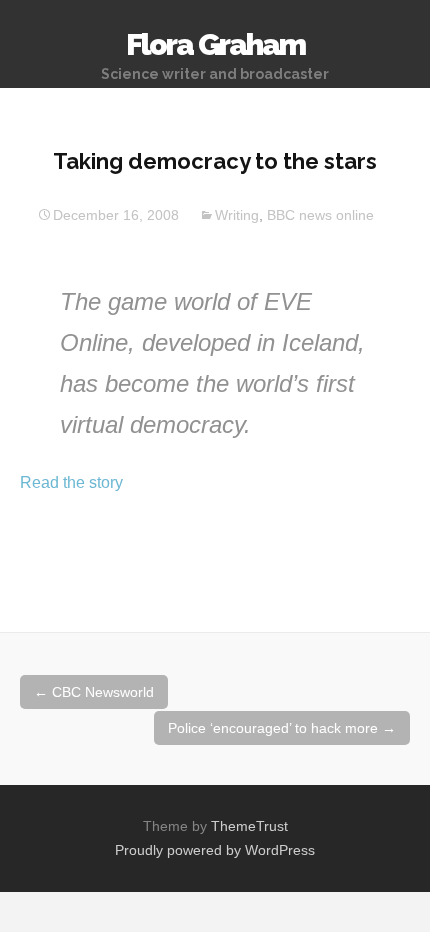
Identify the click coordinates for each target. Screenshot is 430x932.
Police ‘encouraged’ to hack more (282, 728)
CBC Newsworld (94, 692)
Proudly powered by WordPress (215, 850)
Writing (237, 215)
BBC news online (320, 215)
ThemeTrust (249, 826)
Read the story (71, 482)
